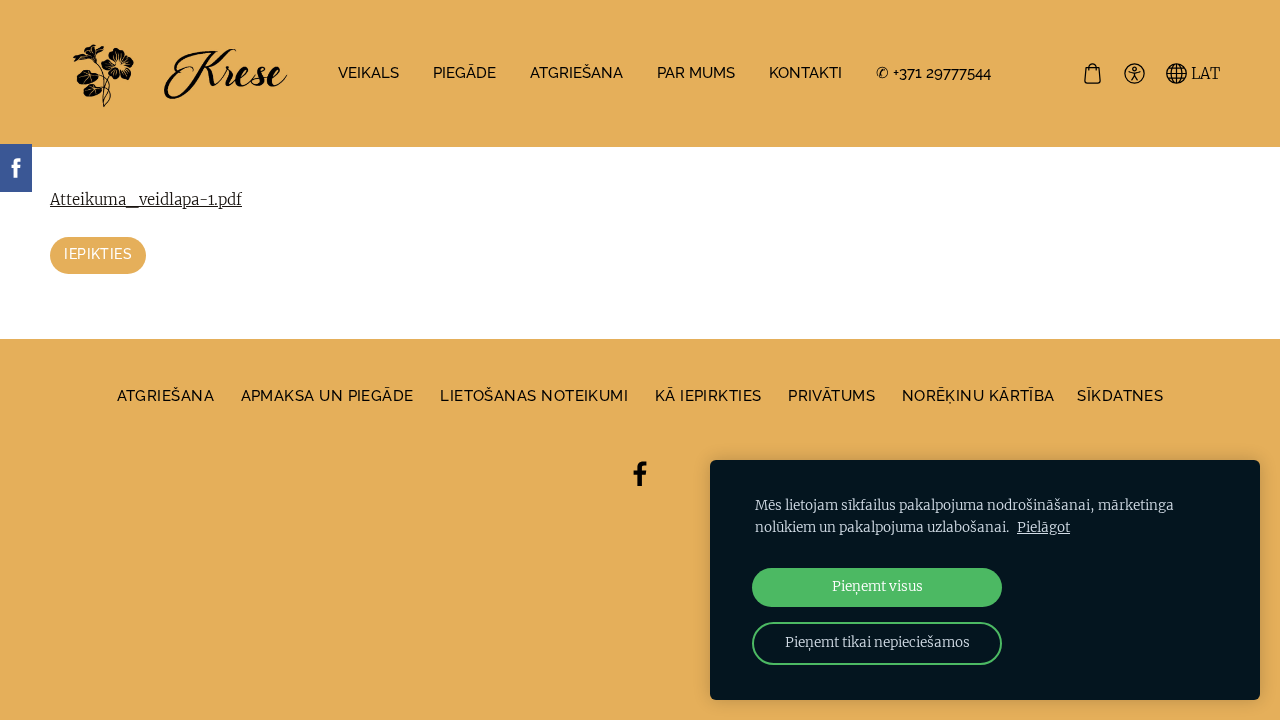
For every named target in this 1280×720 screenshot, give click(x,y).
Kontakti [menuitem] (805, 73)
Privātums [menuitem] (831, 396)
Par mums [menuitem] (696, 73)
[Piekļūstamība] (1134, 74)
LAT (1203, 73)
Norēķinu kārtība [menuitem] (978, 396)
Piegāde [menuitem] (464, 73)
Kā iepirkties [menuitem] (708, 396)
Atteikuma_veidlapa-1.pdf (146, 199)
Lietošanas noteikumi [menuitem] (534, 396)
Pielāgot (1043, 527)
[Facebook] (640, 474)
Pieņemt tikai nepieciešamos (877, 642)
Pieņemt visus (877, 586)
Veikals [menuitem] (368, 73)
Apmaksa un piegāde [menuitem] (327, 396)
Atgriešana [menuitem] (576, 73)
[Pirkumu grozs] (1092, 74)
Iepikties (98, 254)
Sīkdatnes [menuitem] (1120, 396)
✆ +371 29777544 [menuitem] (933, 73)
